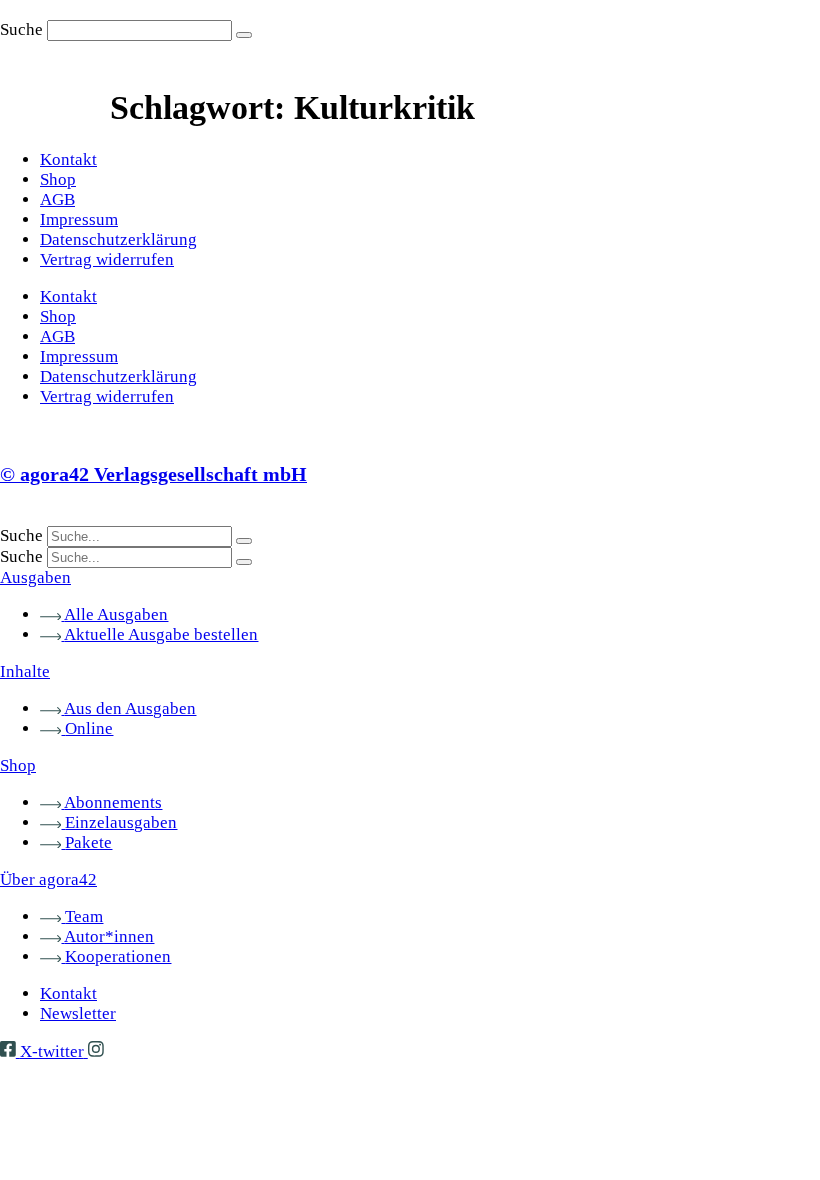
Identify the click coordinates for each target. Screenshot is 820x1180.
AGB (57, 199)
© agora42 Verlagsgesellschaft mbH (153, 474)
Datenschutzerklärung (118, 239)
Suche (21, 29)
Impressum (79, 219)
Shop (58, 179)
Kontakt (68, 159)
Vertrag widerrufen (107, 259)
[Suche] (244, 35)
